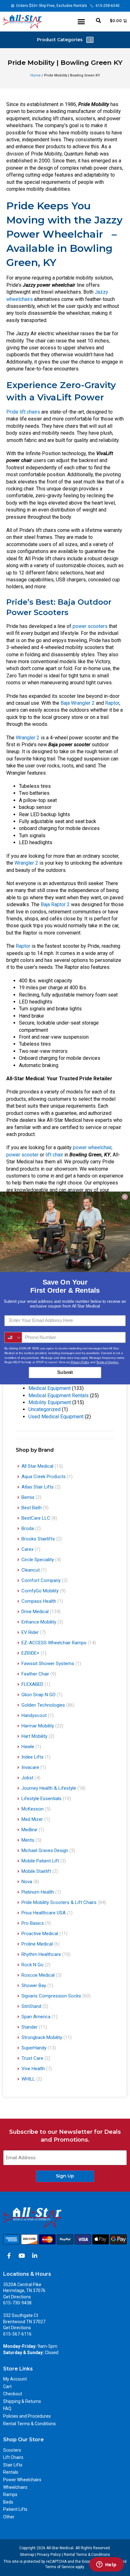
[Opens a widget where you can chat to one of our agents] (106, 2565)
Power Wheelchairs (22, 2480)
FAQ (7, 2409)
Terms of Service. (108, 1362)
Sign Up (65, 2176)
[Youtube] (22, 2256)
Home (35, 75)
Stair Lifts (13, 2465)
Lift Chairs (13, 2457)
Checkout (13, 2394)
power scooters (90, 626)
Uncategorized (44, 1409)
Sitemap (27, 2555)
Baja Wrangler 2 (78, 703)
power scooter (22, 1155)
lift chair (54, 1155)
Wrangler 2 (28, 738)
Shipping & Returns (22, 2401)
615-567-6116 (17, 2334)
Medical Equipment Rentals (59, 1395)
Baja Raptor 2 (55, 904)
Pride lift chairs (23, 412)
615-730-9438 (17, 2303)
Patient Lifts (15, 2509)
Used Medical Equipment (56, 1417)
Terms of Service (60, 2567)
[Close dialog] (125, 1197)
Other (9, 2517)
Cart (7, 2387)
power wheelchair (92, 1147)
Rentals (11, 2472)
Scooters (12, 2450)
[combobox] (13, 1338)
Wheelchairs (15, 2487)
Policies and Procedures (27, 2416)
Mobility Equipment (50, 1402)
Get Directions (17, 2297)
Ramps (10, 2494)
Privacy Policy (49, 2555)
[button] (81, 22)
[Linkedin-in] (35, 2256)
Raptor (112, 703)
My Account (15, 2379)
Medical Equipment (50, 1388)
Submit (65, 1372)
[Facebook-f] (9, 2256)
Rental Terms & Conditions (30, 2424)
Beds (8, 2502)
